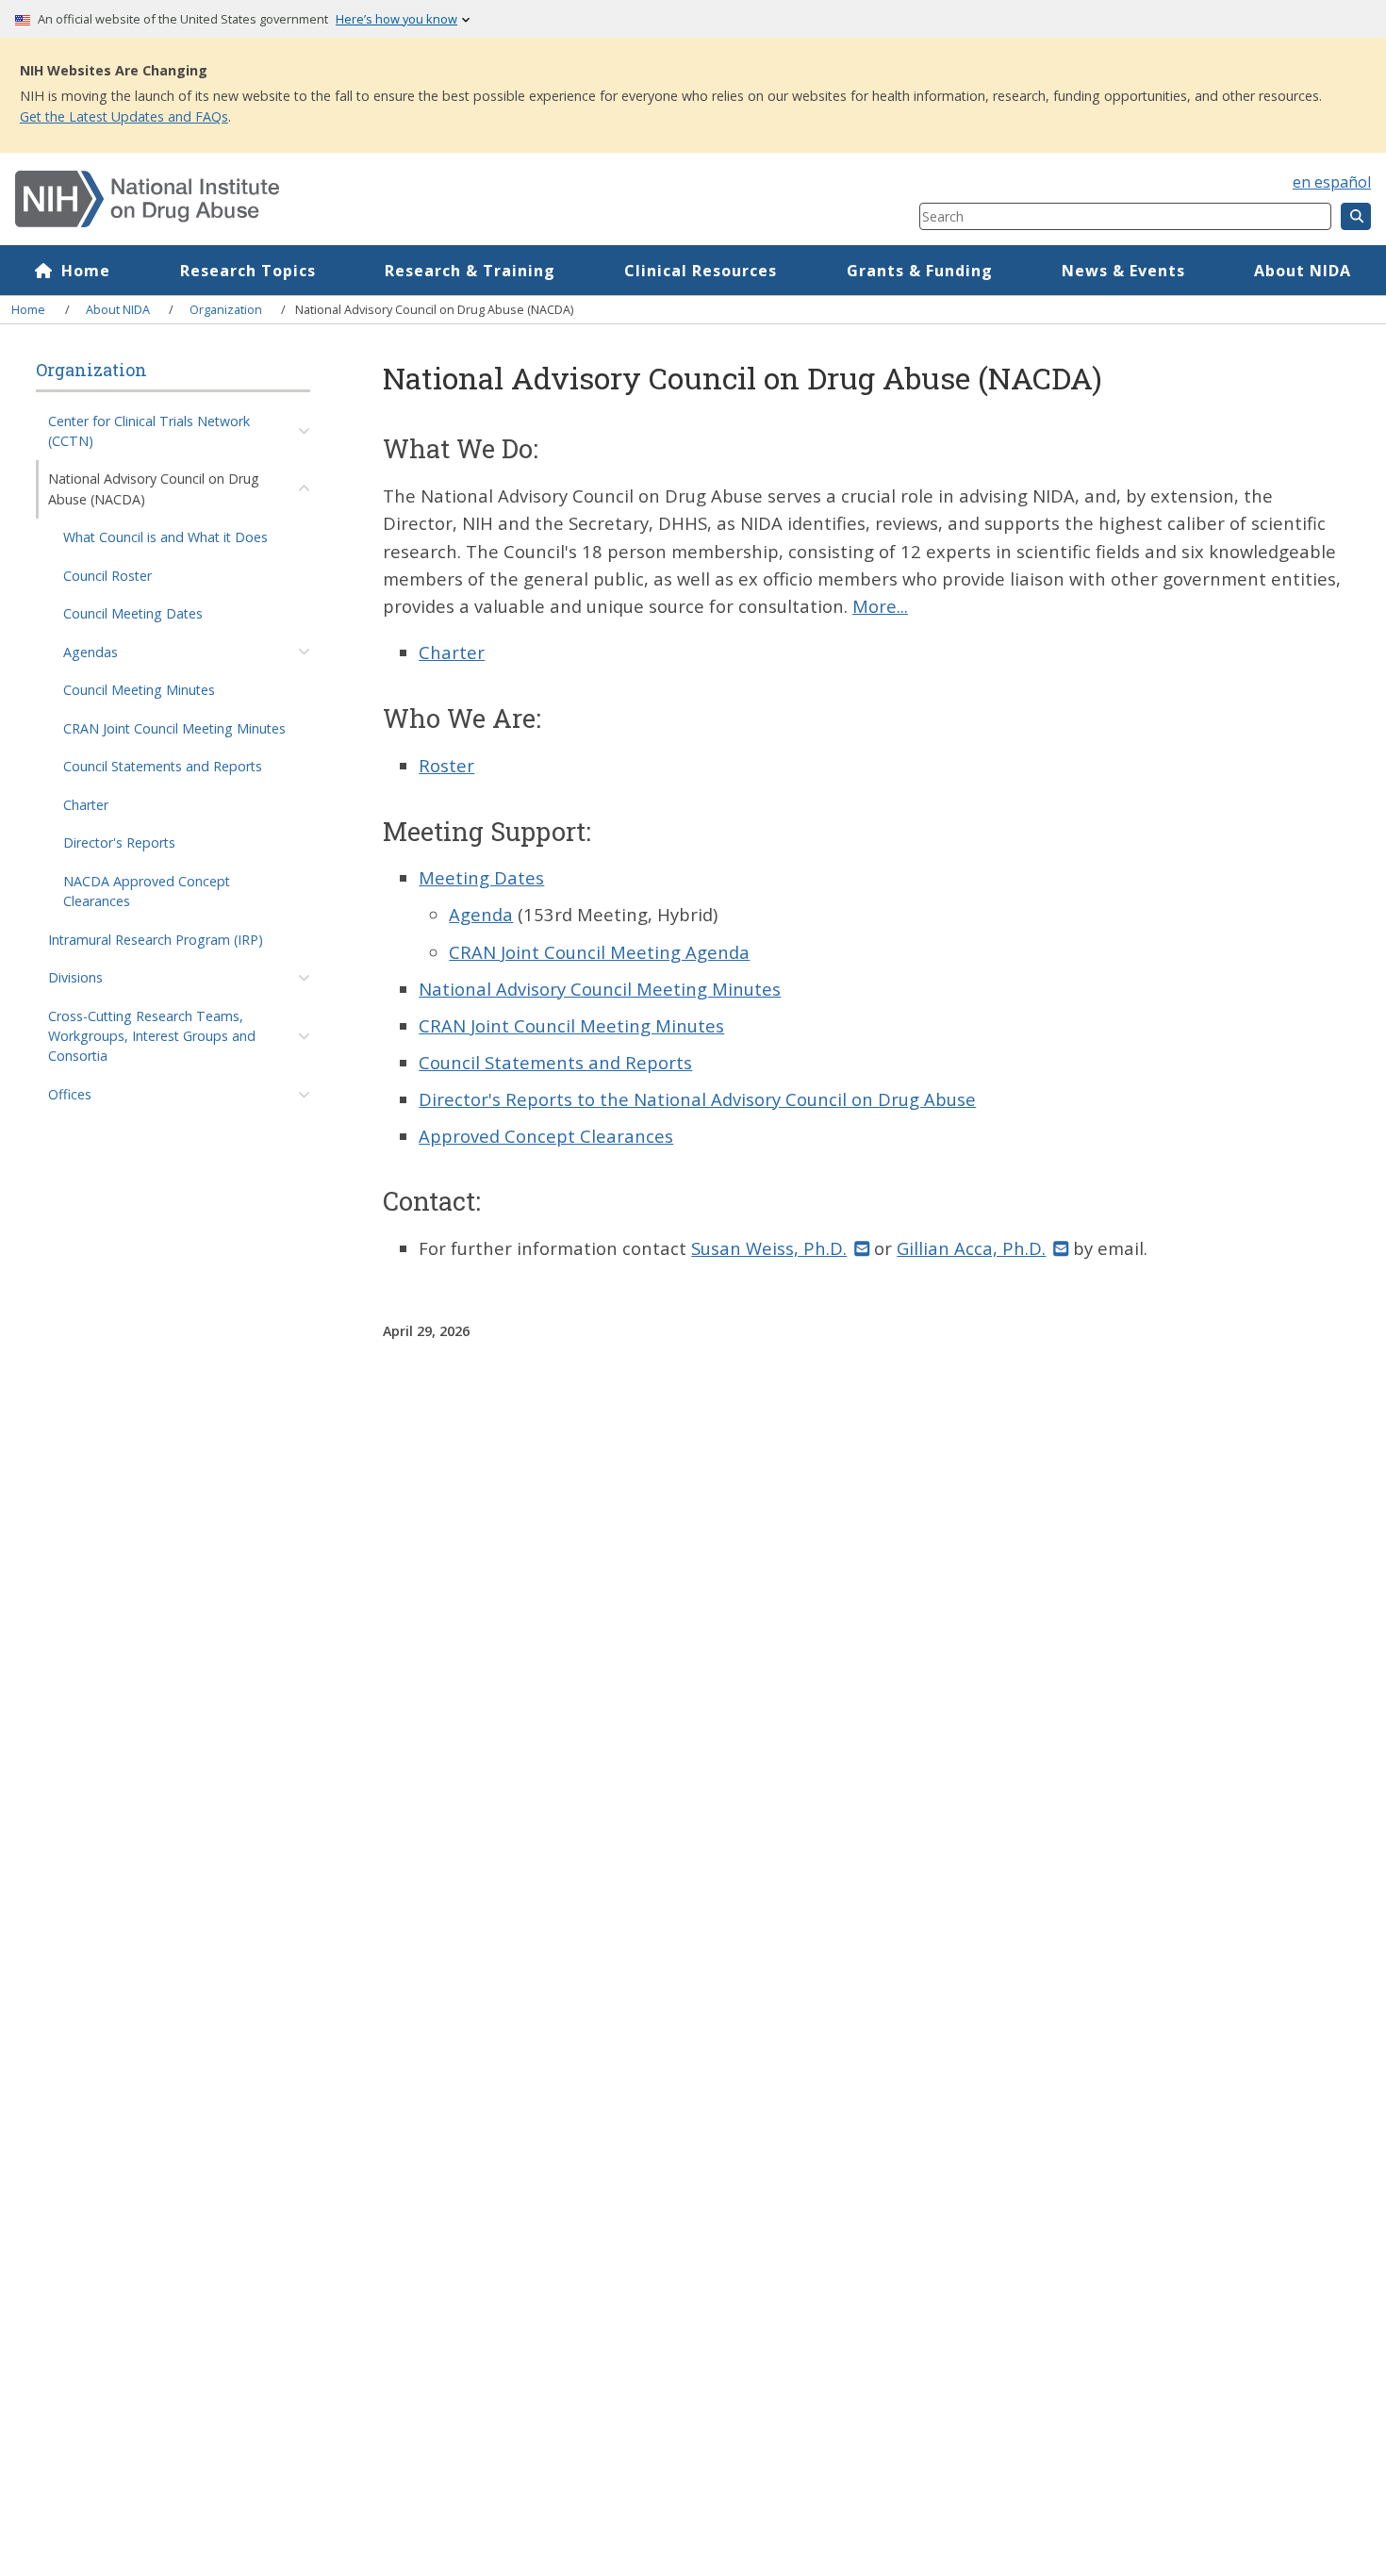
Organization (226, 309)
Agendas (91, 652)
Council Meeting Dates (133, 613)
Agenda (481, 914)
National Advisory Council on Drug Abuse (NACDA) (154, 488)
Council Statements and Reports (163, 766)
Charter (86, 805)
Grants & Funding (920, 271)
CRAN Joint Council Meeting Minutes (174, 728)
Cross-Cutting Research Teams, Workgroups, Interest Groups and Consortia (152, 1036)
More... (880, 606)
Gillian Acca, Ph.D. (971, 1248)
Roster (446, 765)
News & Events (1123, 271)
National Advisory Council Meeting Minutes (600, 989)
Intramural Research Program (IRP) (156, 940)
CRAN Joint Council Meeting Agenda (599, 952)
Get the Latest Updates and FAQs (124, 116)
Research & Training (470, 271)
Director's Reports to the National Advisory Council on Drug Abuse (697, 1099)
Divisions (75, 977)
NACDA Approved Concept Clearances (147, 891)
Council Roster (107, 576)
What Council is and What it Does (165, 537)
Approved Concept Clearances (546, 1136)
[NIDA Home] (392, 199)
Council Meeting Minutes (139, 690)
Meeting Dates (481, 877)
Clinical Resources (701, 271)
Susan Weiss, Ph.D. (769, 1248)
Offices (70, 1094)
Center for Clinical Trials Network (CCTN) (149, 431)
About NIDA (1303, 271)
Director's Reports (119, 842)
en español (1332, 182)
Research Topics (248, 271)
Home (86, 271)
